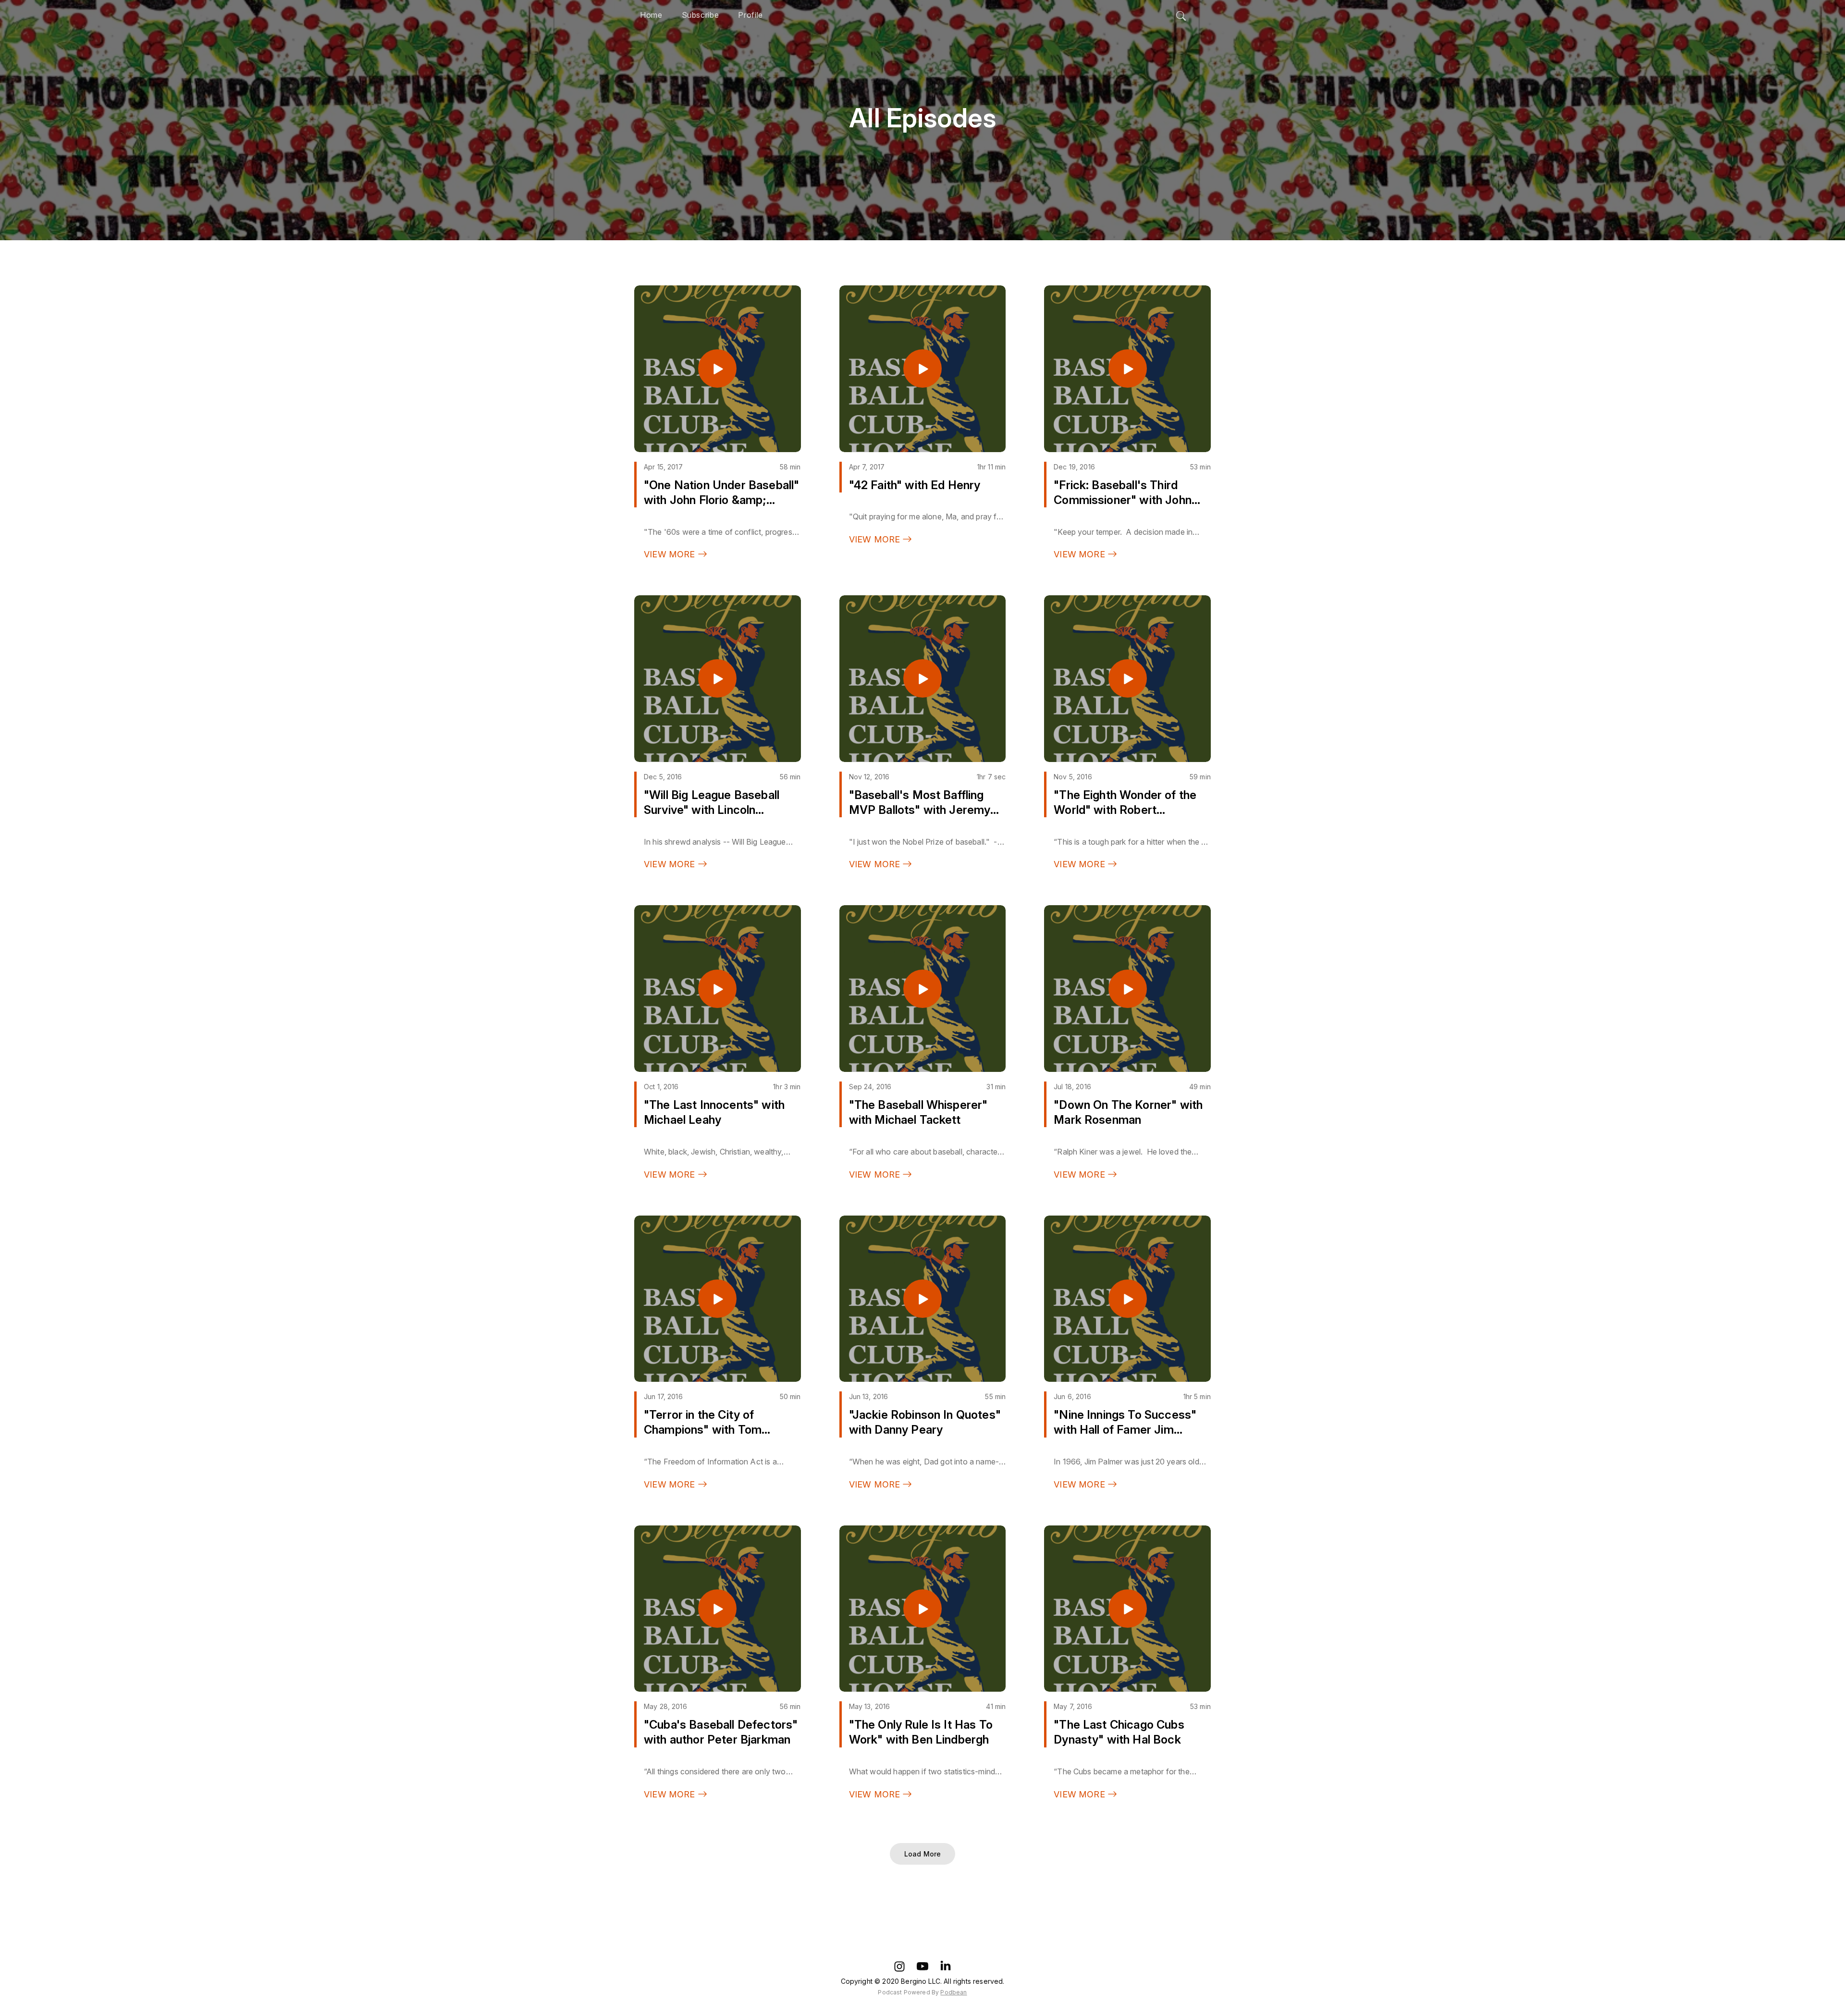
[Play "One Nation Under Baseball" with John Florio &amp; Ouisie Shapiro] (717, 369)
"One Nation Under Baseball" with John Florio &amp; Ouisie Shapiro (721, 493)
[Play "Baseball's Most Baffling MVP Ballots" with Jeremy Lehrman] (922, 678)
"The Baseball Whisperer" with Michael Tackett (918, 1112)
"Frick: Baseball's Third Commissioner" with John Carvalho (1123, 493)
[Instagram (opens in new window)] (899, 1966)
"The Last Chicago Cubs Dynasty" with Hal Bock (1119, 1732)
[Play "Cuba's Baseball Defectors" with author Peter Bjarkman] (717, 1609)
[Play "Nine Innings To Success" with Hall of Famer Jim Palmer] (1128, 1299)
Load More (922, 1854)
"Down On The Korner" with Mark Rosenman (1128, 1112)
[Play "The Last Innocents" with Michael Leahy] (717, 989)
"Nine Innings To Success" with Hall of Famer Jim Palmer (1125, 1422)
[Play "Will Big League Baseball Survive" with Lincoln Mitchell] (717, 678)
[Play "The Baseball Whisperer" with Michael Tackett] (922, 989)
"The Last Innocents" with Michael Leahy (714, 1112)
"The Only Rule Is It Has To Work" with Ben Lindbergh (921, 1732)
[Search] (1181, 13)
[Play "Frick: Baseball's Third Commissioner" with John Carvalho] (1128, 369)
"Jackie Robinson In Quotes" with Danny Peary (925, 1422)
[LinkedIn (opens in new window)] (946, 1966)
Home (651, 15)
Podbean (953, 1992)
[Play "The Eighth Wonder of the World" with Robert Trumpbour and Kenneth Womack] (1128, 678)
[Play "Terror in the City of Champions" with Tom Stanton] (717, 1299)
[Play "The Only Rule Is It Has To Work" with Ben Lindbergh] (922, 1609)
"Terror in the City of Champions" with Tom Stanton (703, 1422)
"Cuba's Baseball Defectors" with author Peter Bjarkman (721, 1732)
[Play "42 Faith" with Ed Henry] (922, 369)
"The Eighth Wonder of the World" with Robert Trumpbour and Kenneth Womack (1125, 803)
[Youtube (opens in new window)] (922, 1966)
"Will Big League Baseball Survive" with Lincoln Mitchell (712, 803)
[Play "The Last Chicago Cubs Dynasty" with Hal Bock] (1128, 1609)
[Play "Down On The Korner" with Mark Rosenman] (1128, 989)
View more (671, 554)
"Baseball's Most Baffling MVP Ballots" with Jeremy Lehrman (920, 803)
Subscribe (701, 15)
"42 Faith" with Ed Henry (915, 485)
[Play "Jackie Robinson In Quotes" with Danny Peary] (922, 1299)
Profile (750, 15)
